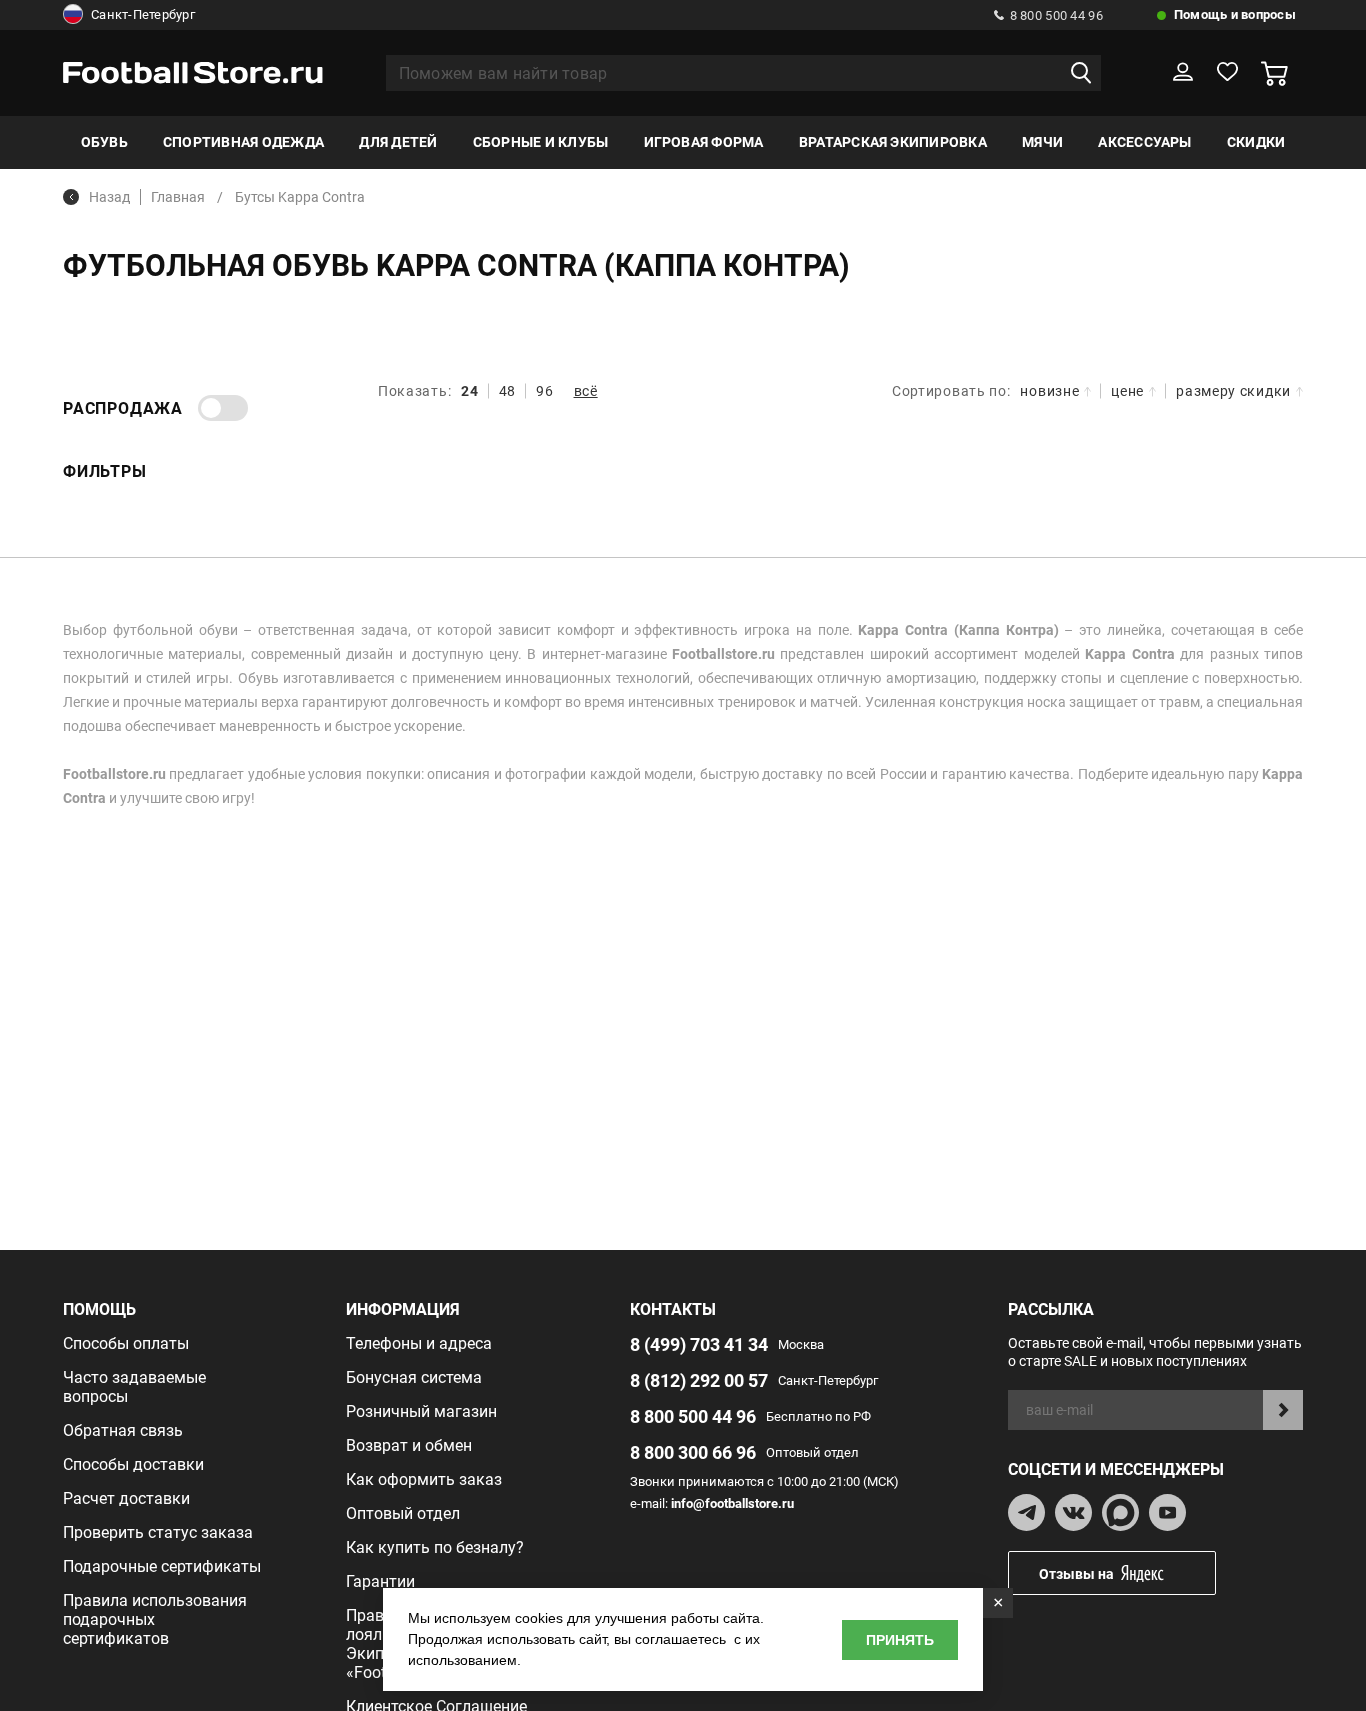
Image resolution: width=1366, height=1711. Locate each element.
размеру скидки (1233, 391)
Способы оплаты (126, 1343)
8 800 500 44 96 (1056, 15)
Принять (900, 1640)
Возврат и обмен (409, 1445)
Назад (109, 197)
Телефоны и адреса (419, 1343)
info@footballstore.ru (732, 1503)
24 (469, 391)
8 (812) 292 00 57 (699, 1380)
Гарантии (380, 1581)
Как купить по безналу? (435, 1547)
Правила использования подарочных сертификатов (155, 1619)
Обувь (104, 142)
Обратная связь (123, 1430)
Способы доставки (133, 1464)
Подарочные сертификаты (162, 1566)
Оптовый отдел (403, 1513)
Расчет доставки (126, 1498)
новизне (1049, 391)
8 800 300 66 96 (693, 1452)
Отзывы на (1076, 1574)
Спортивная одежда (243, 142)
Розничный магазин (421, 1411)
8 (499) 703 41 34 (699, 1344)
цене (1127, 391)
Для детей (398, 142)
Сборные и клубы (541, 142)
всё (586, 391)
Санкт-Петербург (143, 14)
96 (544, 391)
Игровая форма (704, 142)
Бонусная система (414, 1377)
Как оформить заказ (424, 1479)
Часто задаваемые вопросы (134, 1387)
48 (507, 391)
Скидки (1256, 142)
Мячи (1042, 142)
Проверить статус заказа (158, 1532)
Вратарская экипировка (893, 142)
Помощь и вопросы (1235, 14)
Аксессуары (1144, 142)
